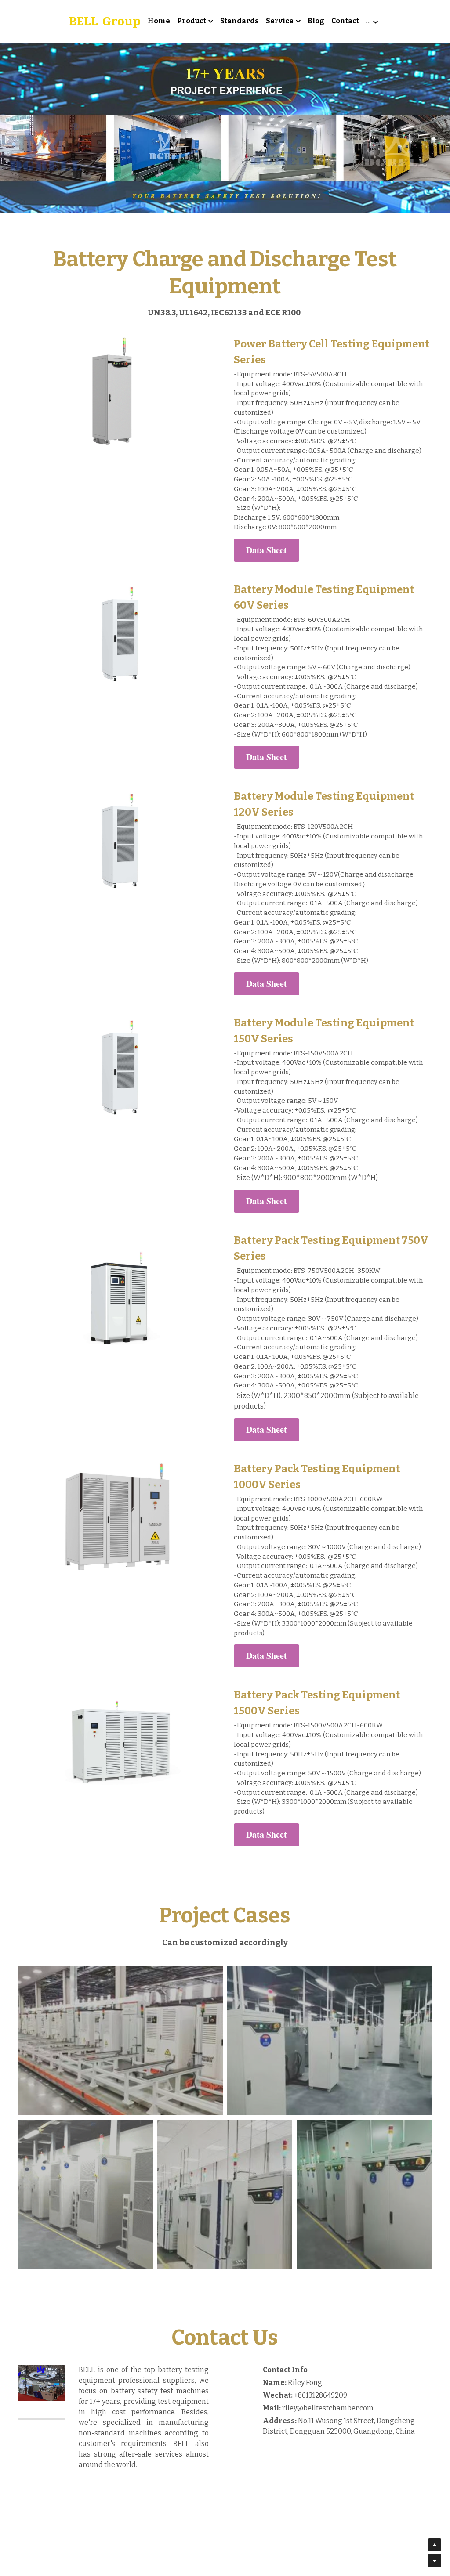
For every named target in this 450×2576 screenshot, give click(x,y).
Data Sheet (267, 518)
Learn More (51, 2520)
